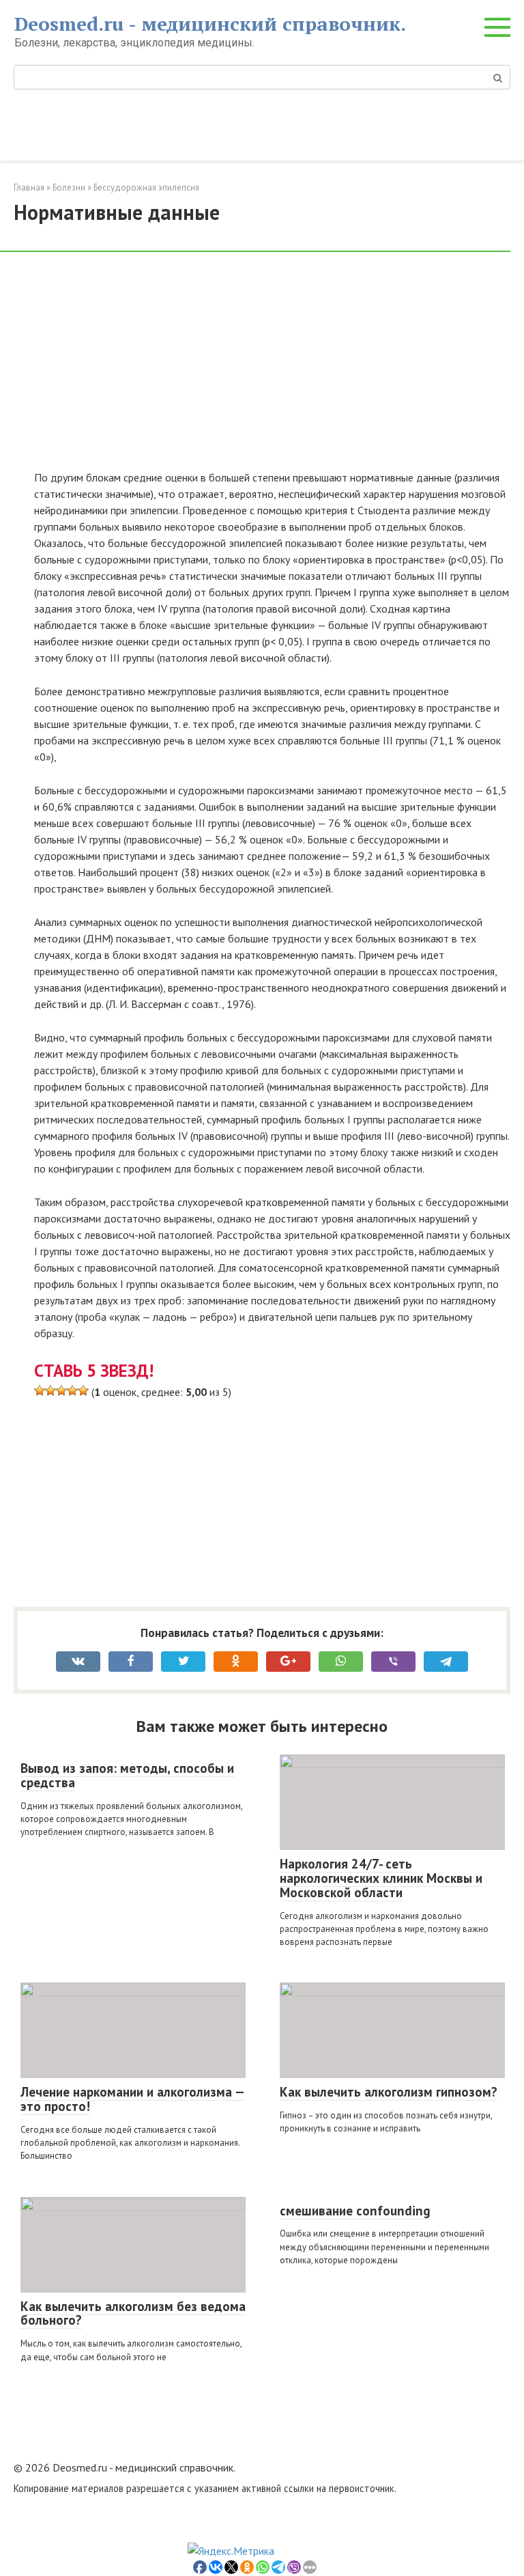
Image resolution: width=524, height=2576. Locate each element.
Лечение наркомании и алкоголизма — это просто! (133, 2099)
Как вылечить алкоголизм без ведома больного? (133, 2313)
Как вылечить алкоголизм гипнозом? (389, 2092)
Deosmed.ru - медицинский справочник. (210, 24)
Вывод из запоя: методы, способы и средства (127, 1775)
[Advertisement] (272, 368)
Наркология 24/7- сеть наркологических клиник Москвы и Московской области (381, 1878)
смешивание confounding (355, 2211)
